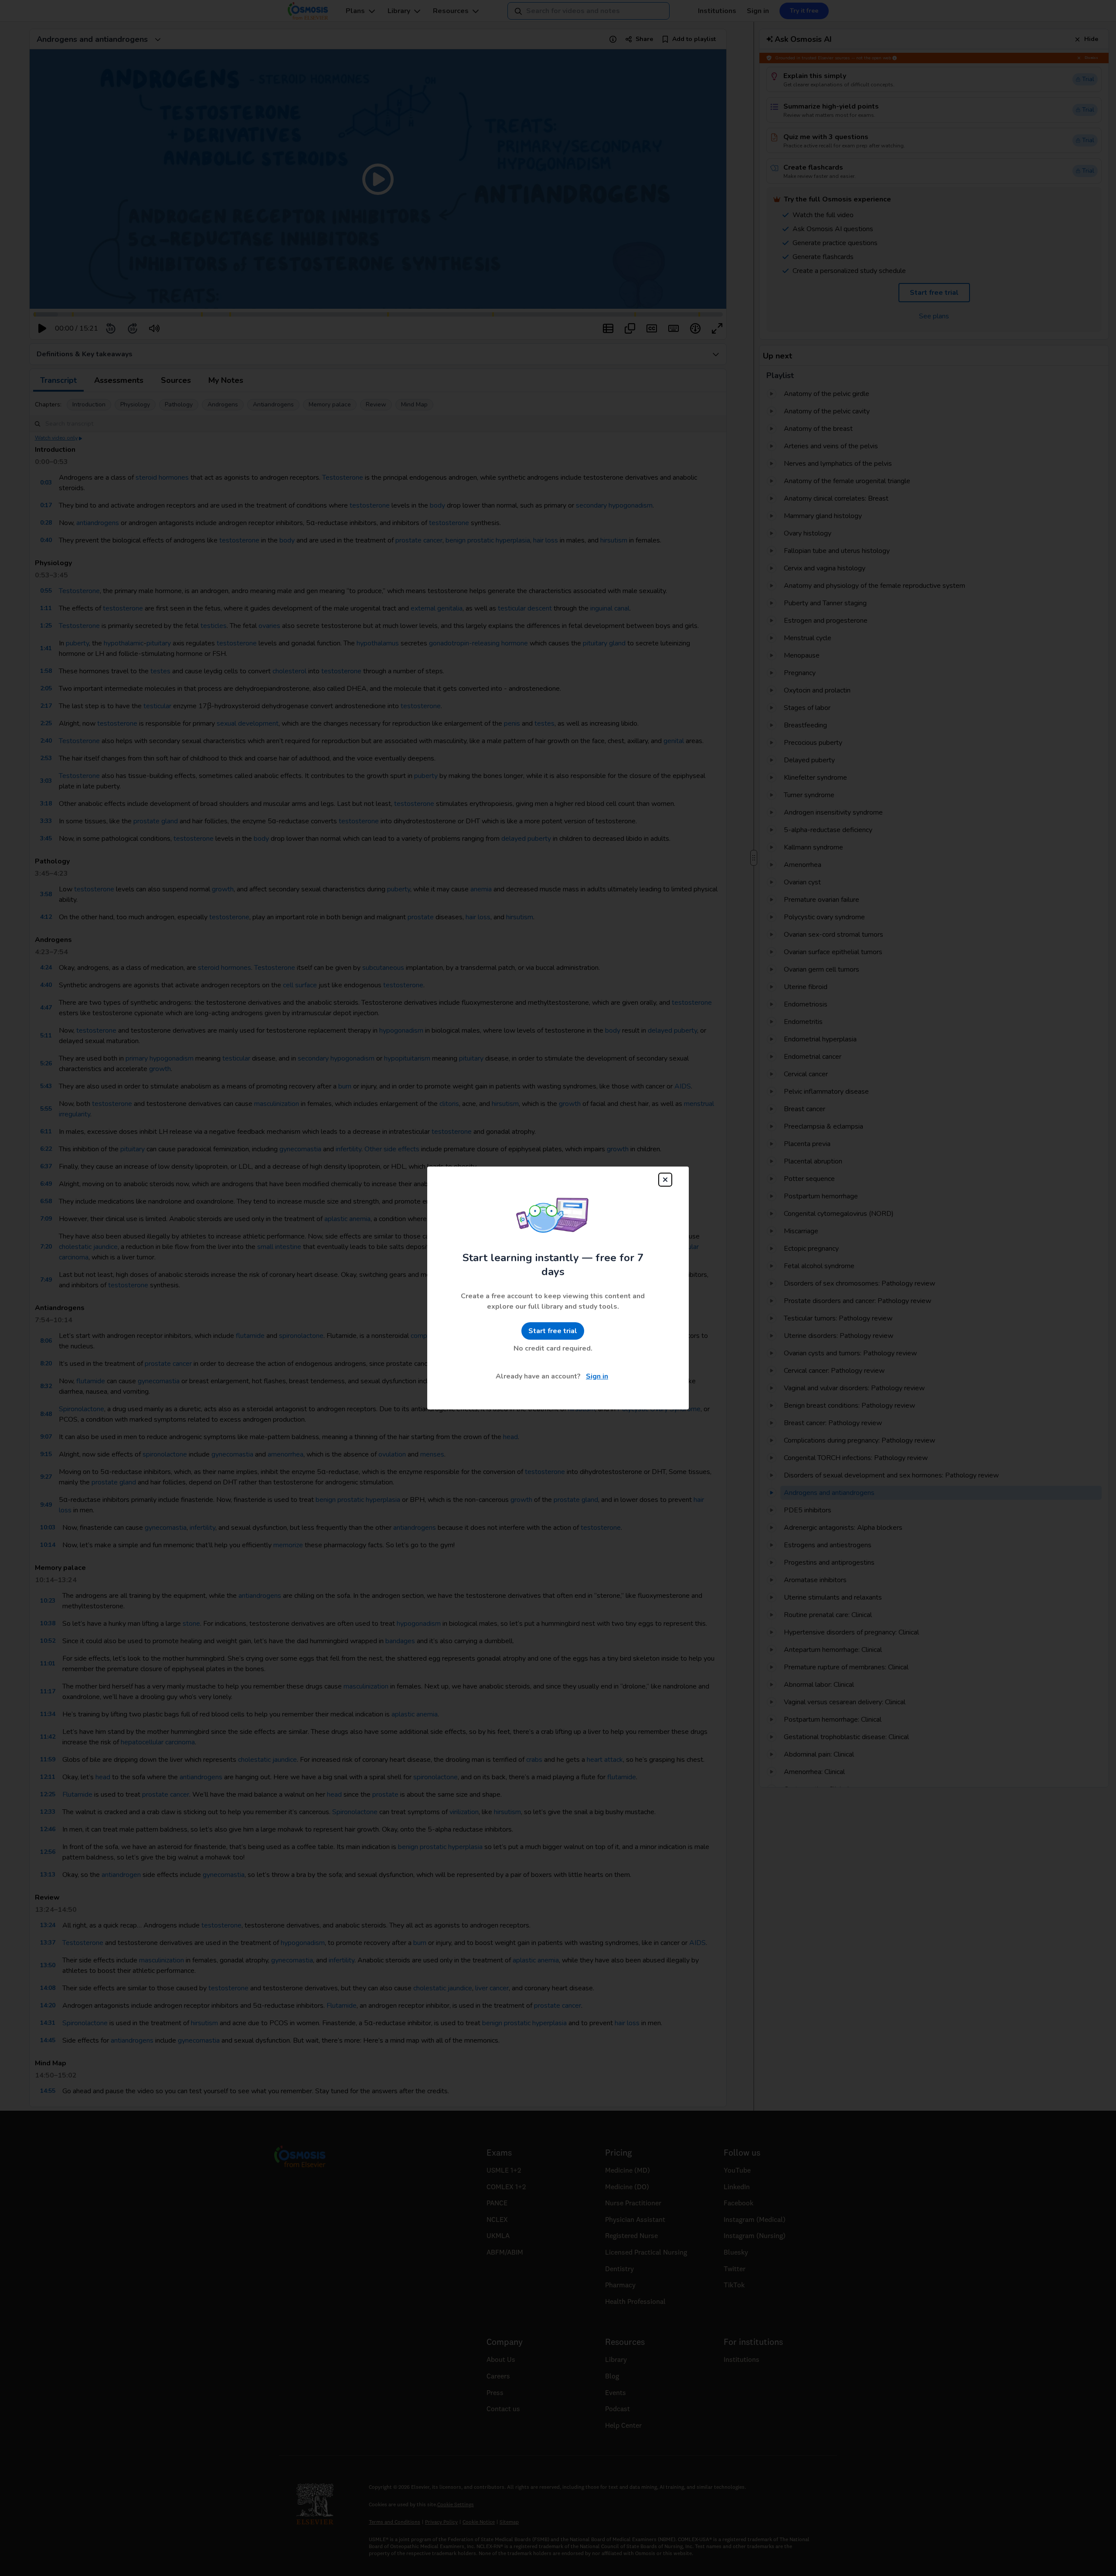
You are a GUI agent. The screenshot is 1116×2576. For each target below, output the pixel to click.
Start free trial (553, 1331)
